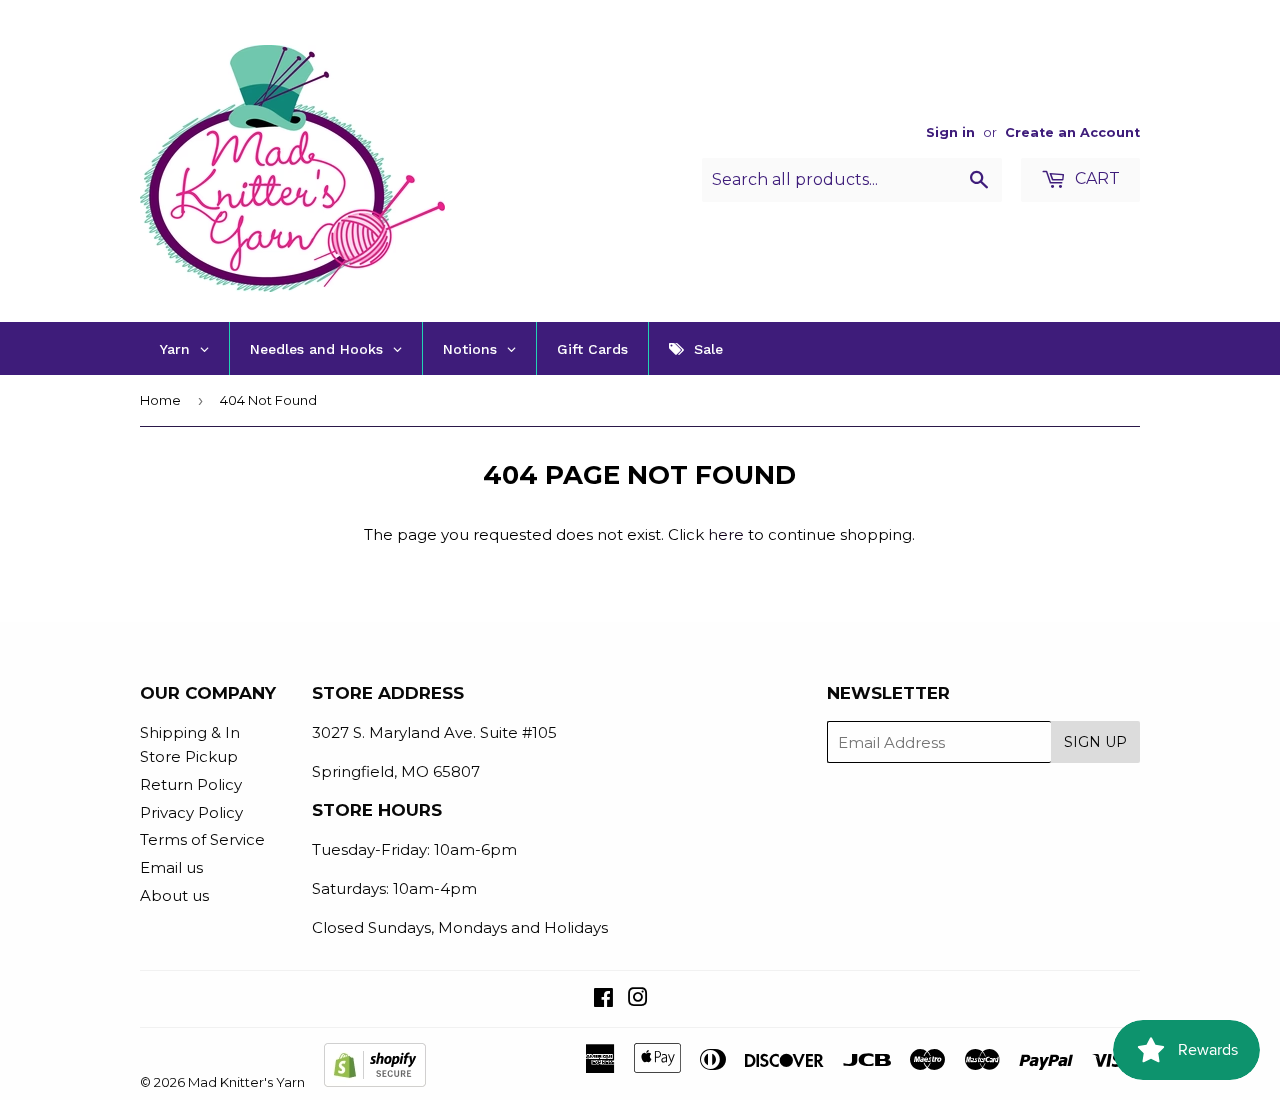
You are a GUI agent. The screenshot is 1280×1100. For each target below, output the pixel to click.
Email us (171, 867)
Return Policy (191, 784)
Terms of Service (202, 839)
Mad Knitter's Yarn (246, 1082)
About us (174, 895)
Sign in (950, 132)
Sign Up (1095, 742)
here (726, 534)
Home (160, 400)
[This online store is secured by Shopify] (375, 1082)
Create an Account (1072, 132)
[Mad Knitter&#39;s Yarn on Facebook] (603, 999)
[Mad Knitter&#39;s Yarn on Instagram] (638, 999)
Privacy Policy (191, 812)
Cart (1095, 178)
